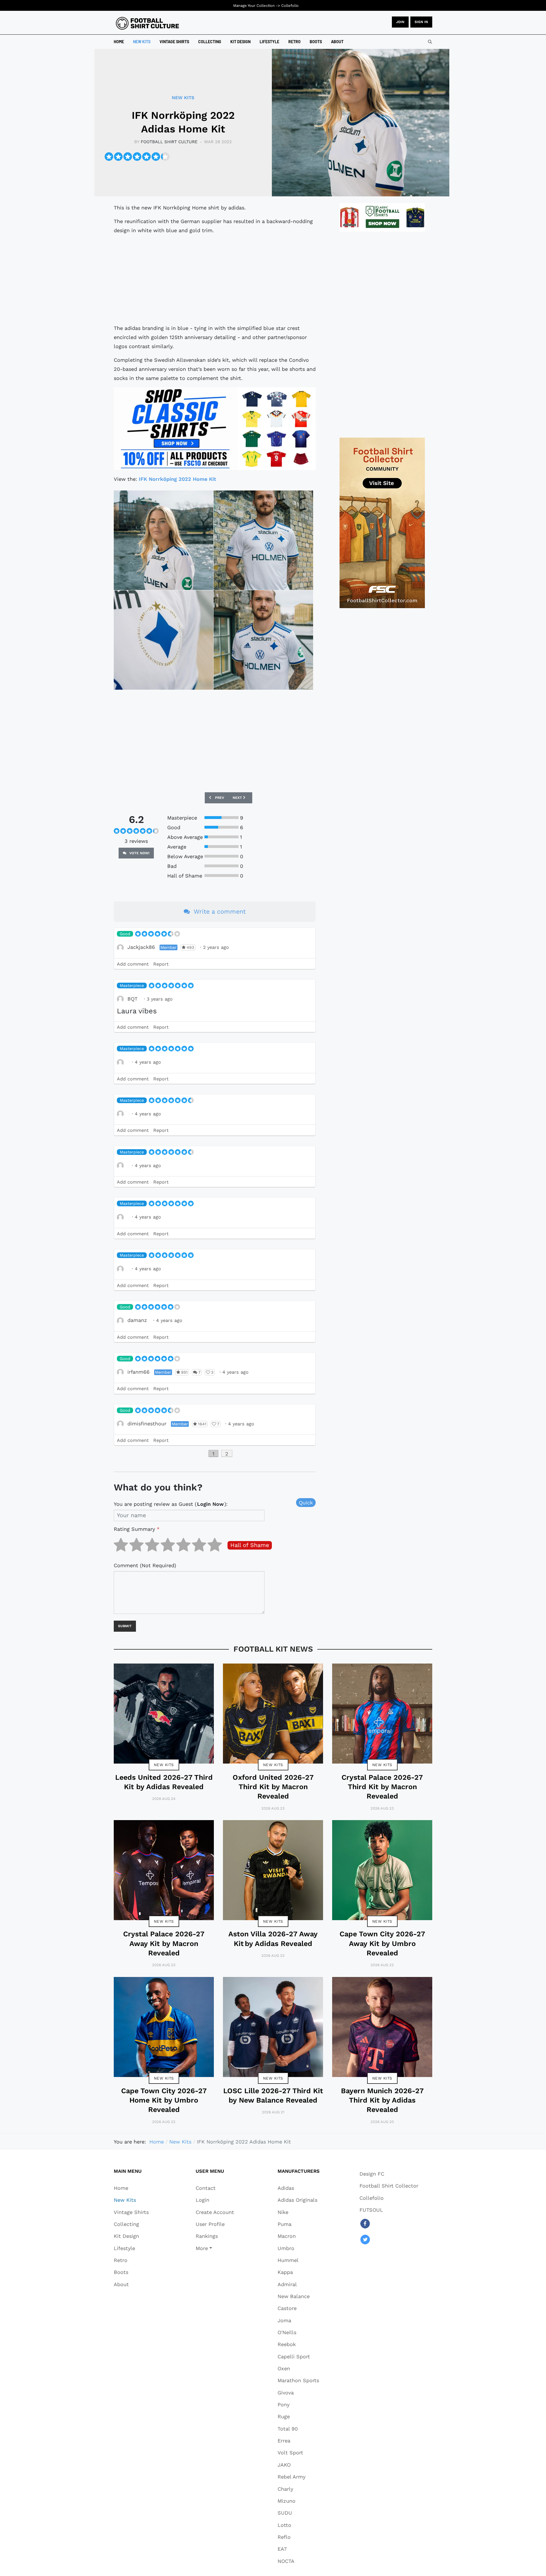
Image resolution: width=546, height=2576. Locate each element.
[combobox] (430, 42)
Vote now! (139, 853)
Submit (125, 1626)
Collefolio (290, 6)
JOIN (400, 22)
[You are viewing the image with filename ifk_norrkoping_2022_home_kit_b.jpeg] (263, 540)
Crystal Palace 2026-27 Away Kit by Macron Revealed (164, 1943)
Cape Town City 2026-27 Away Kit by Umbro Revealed (382, 1943)
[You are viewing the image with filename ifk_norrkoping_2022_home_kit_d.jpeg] (263, 640)
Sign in (421, 22)
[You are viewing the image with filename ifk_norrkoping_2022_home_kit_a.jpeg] (164, 540)
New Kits (164, 1765)
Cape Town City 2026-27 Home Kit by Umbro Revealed (164, 2100)
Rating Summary (137, 1529)
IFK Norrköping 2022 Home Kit (177, 479)
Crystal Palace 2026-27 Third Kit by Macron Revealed (382, 1787)
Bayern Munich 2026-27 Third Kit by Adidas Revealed (382, 2100)
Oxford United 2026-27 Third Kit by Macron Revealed (273, 1787)
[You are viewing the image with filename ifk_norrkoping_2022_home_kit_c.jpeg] (164, 640)
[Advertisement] (215, 279)
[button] (215, 2248)
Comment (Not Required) (145, 1565)
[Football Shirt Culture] (147, 23)
